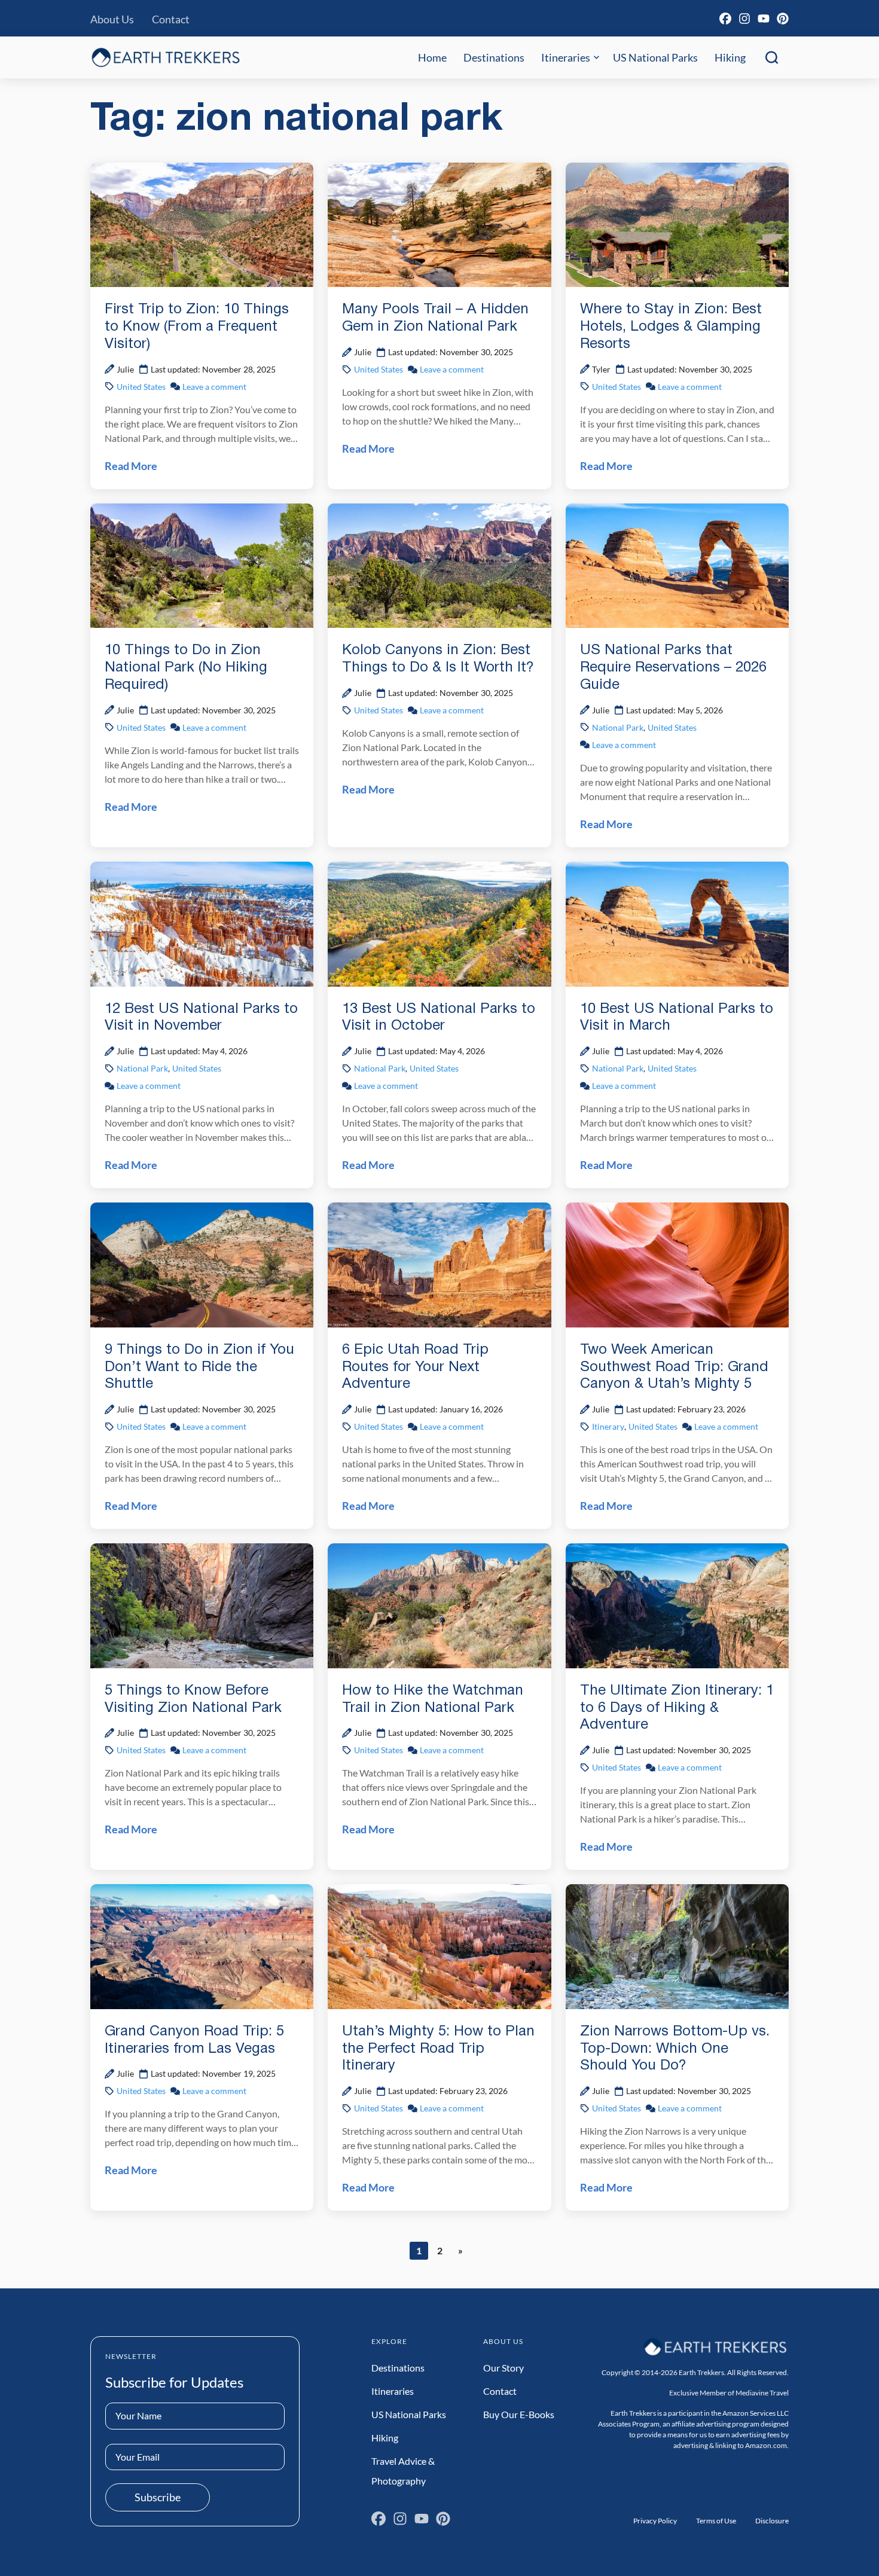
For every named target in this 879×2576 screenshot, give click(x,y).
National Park (618, 727)
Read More (131, 466)
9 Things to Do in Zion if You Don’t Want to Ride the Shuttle (199, 1368)
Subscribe (158, 2497)
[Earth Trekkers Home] (166, 57)
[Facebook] (725, 19)
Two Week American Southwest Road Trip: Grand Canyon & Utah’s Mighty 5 (674, 1368)
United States (141, 387)
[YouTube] (764, 19)
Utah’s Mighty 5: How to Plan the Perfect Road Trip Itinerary (438, 2049)
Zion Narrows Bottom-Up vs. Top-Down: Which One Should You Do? (675, 2049)
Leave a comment (214, 387)
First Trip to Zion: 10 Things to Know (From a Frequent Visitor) (197, 327)
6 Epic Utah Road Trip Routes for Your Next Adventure (415, 1368)
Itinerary (608, 1426)
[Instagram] (744, 19)
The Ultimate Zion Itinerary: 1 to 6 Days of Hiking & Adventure (677, 1708)
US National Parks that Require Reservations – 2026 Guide (673, 668)
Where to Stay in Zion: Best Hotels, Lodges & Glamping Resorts (671, 327)
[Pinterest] (783, 19)
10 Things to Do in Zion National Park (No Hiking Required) (186, 668)
